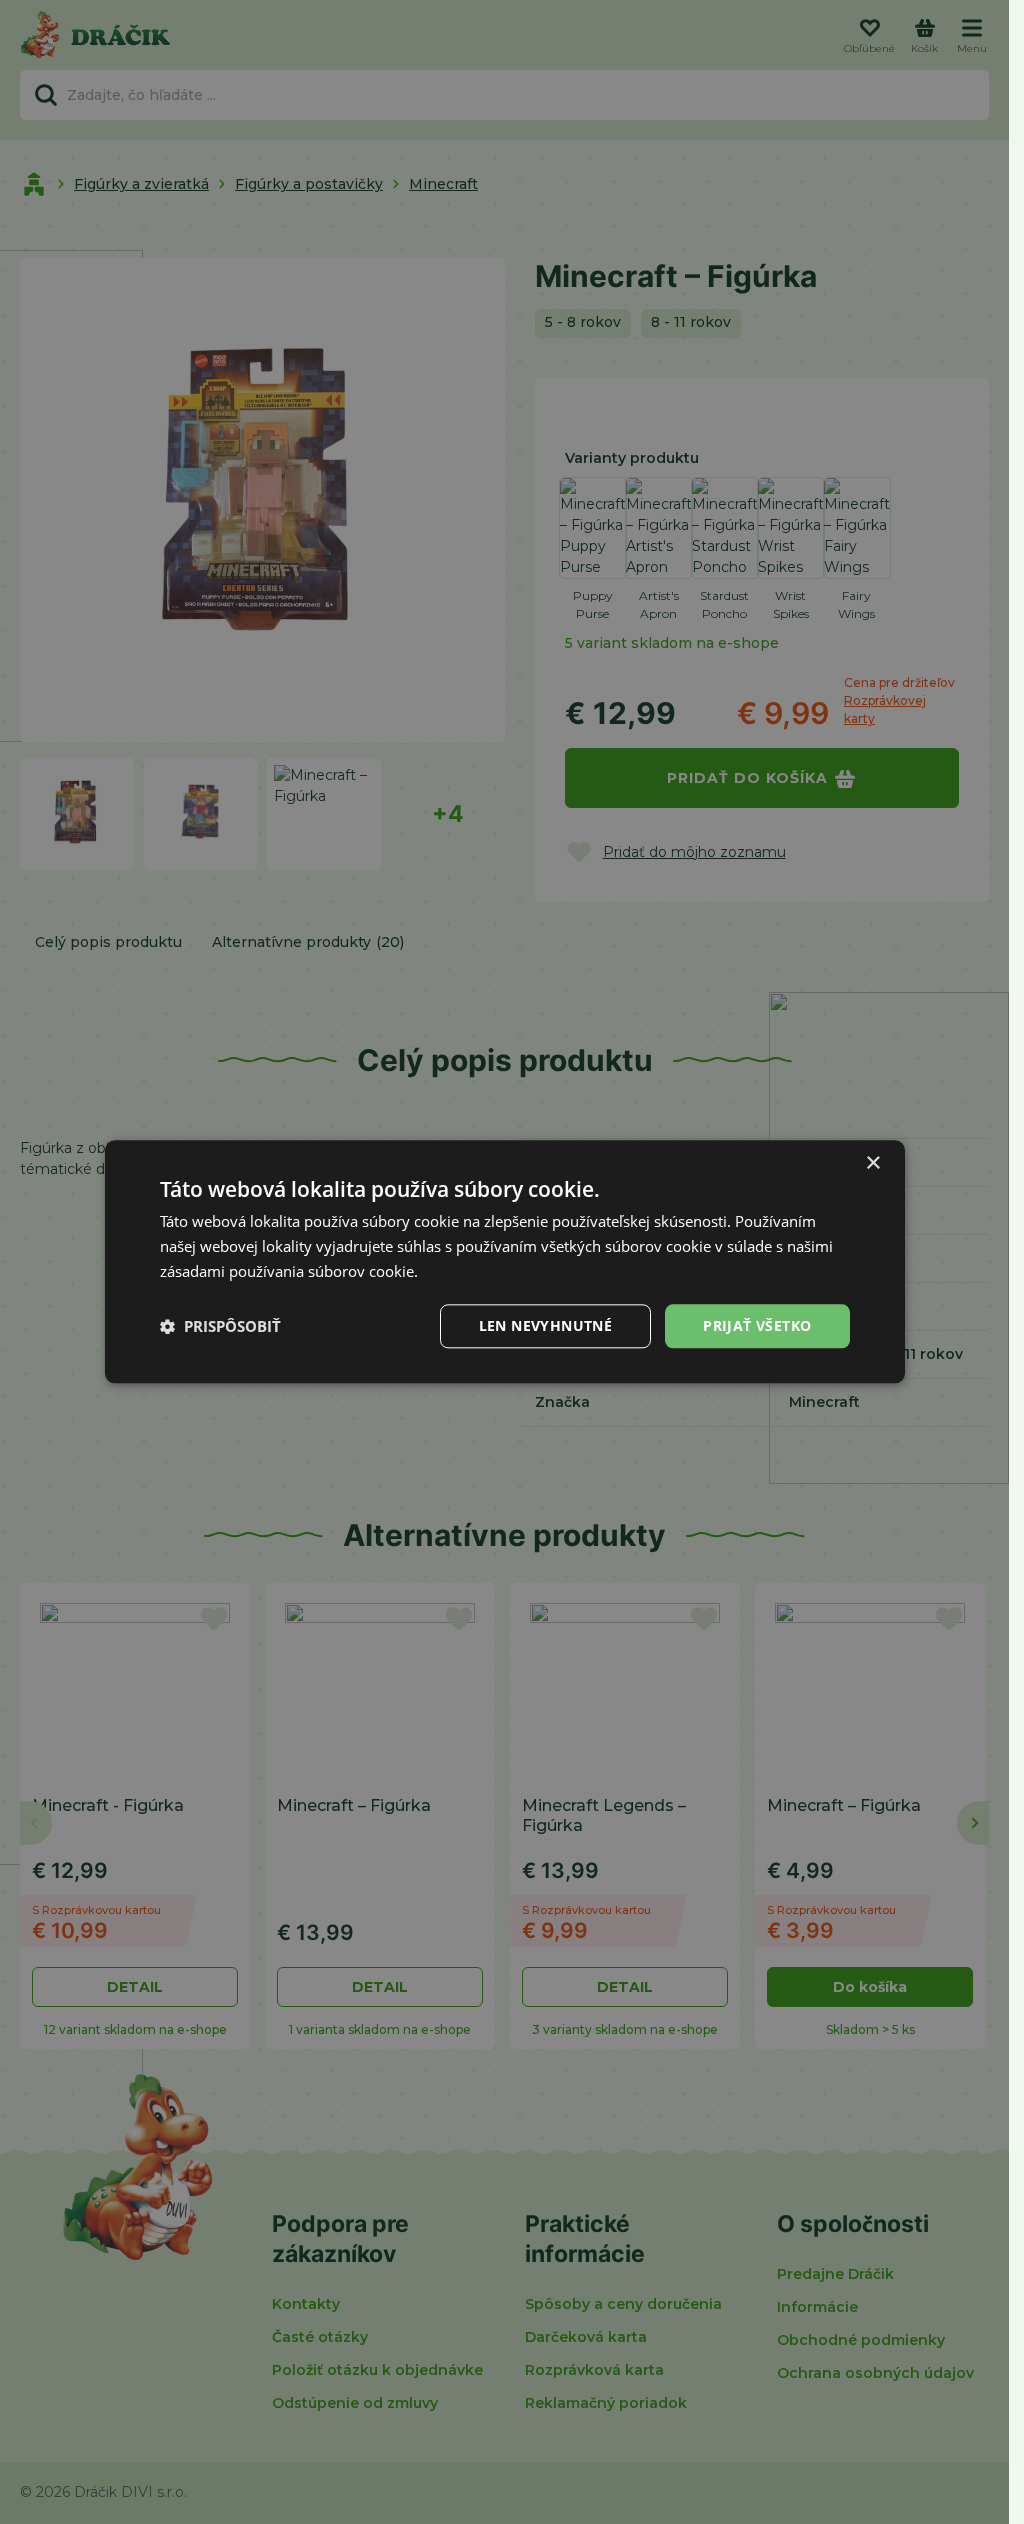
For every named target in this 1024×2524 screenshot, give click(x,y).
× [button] (872, 1163)
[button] (220, 1326)
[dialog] (505, 1261)
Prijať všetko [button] (757, 1325)
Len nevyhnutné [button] (546, 1325)
